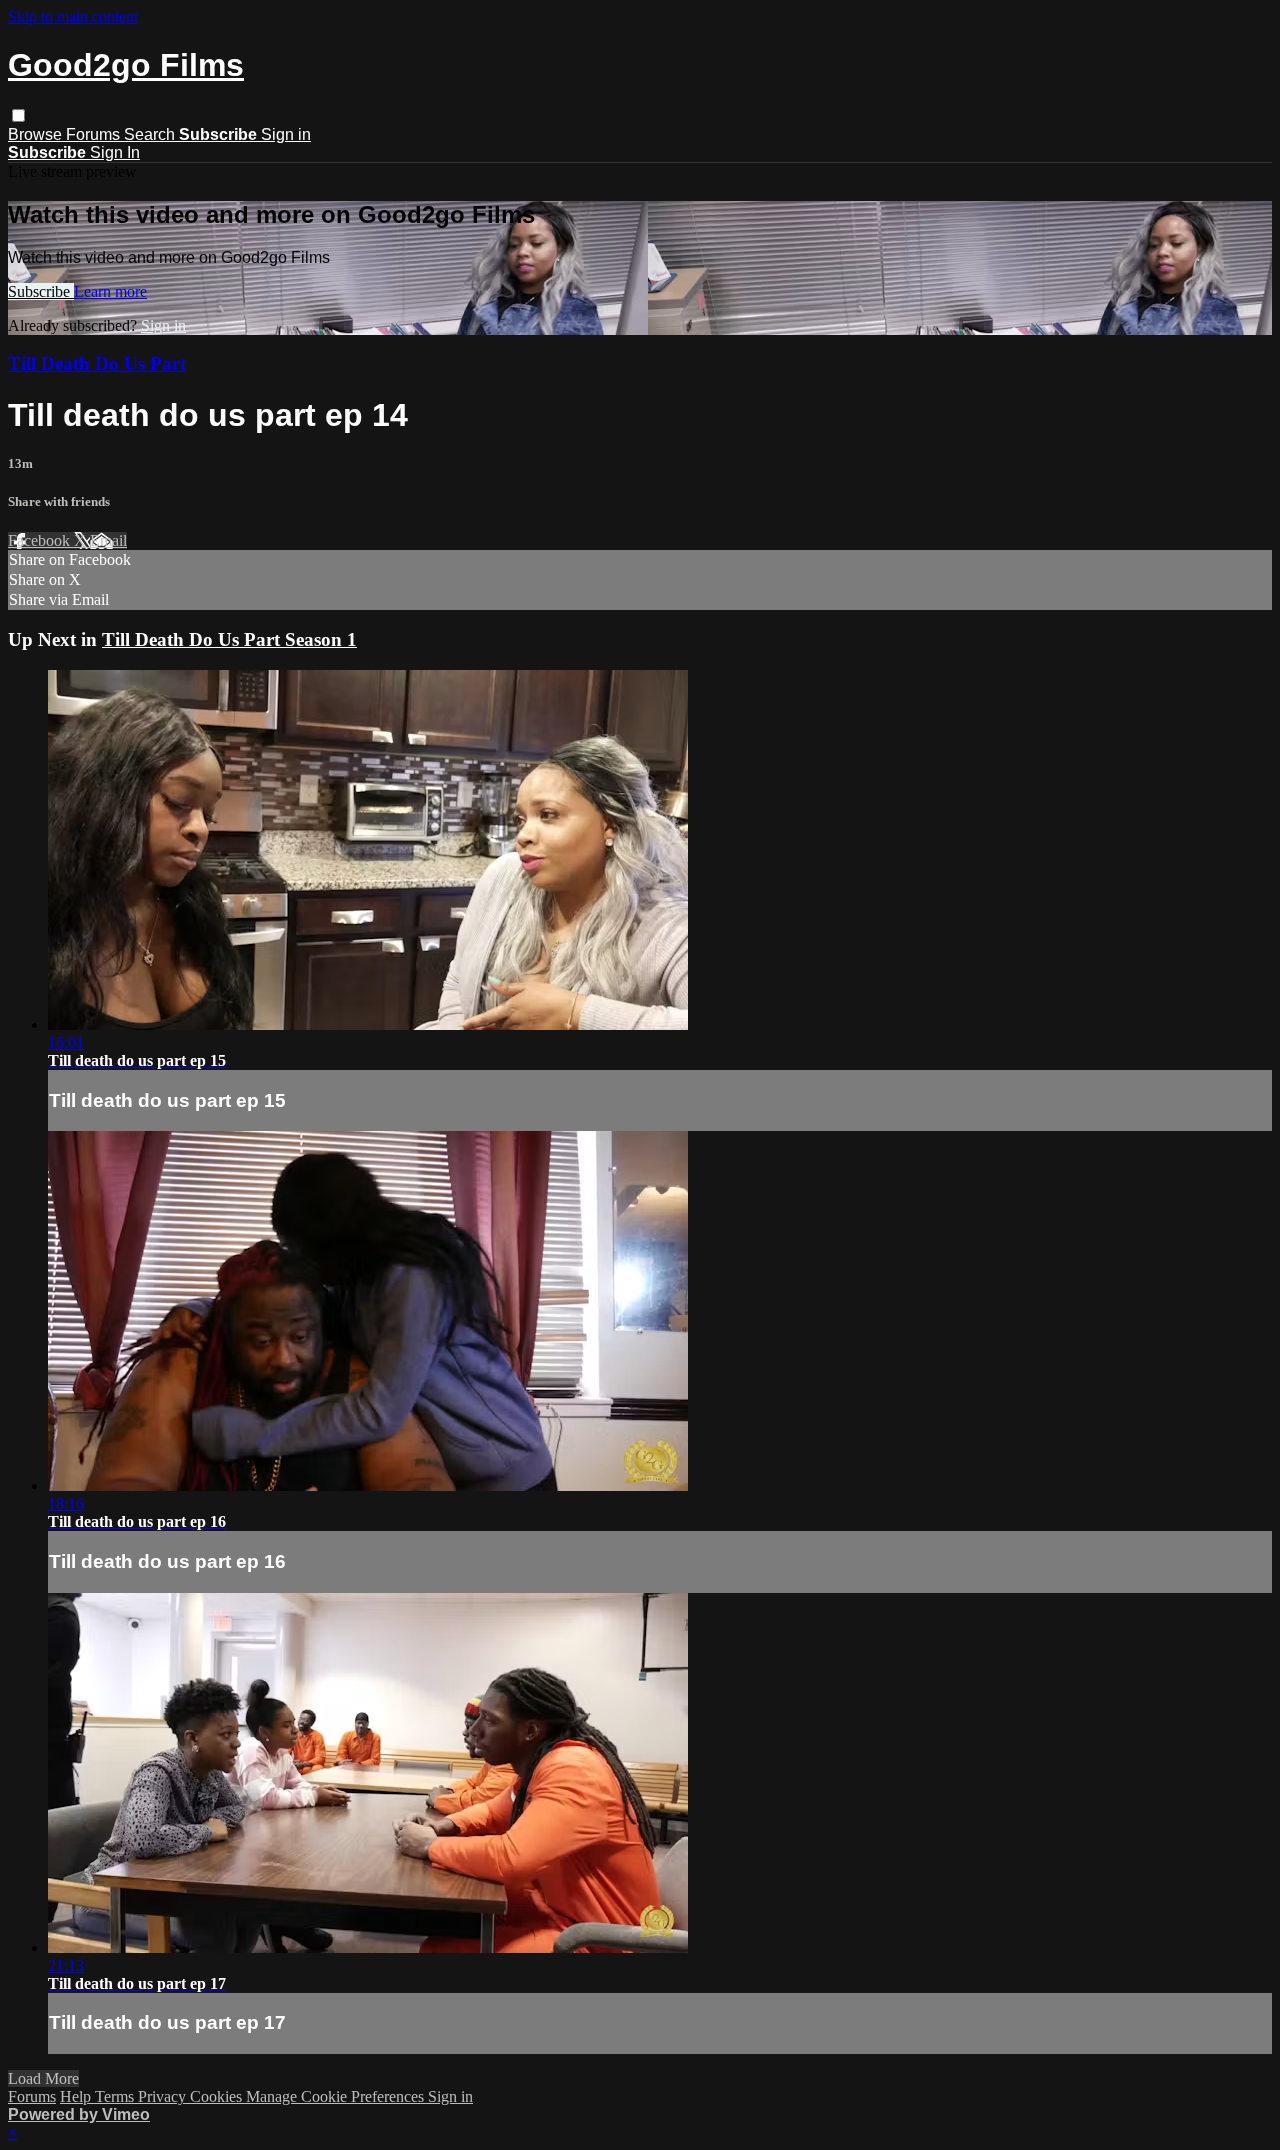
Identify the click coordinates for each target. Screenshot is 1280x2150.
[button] (18, 115)
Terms (116, 2096)
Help (77, 2096)
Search (151, 134)
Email (108, 540)
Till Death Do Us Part (97, 363)
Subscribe (41, 291)
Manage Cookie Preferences (337, 2096)
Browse (37, 134)
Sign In (115, 152)
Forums (95, 134)
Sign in (286, 134)
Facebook (41, 540)
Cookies (218, 2096)
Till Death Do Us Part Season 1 (229, 639)
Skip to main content (73, 16)
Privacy (164, 2096)
